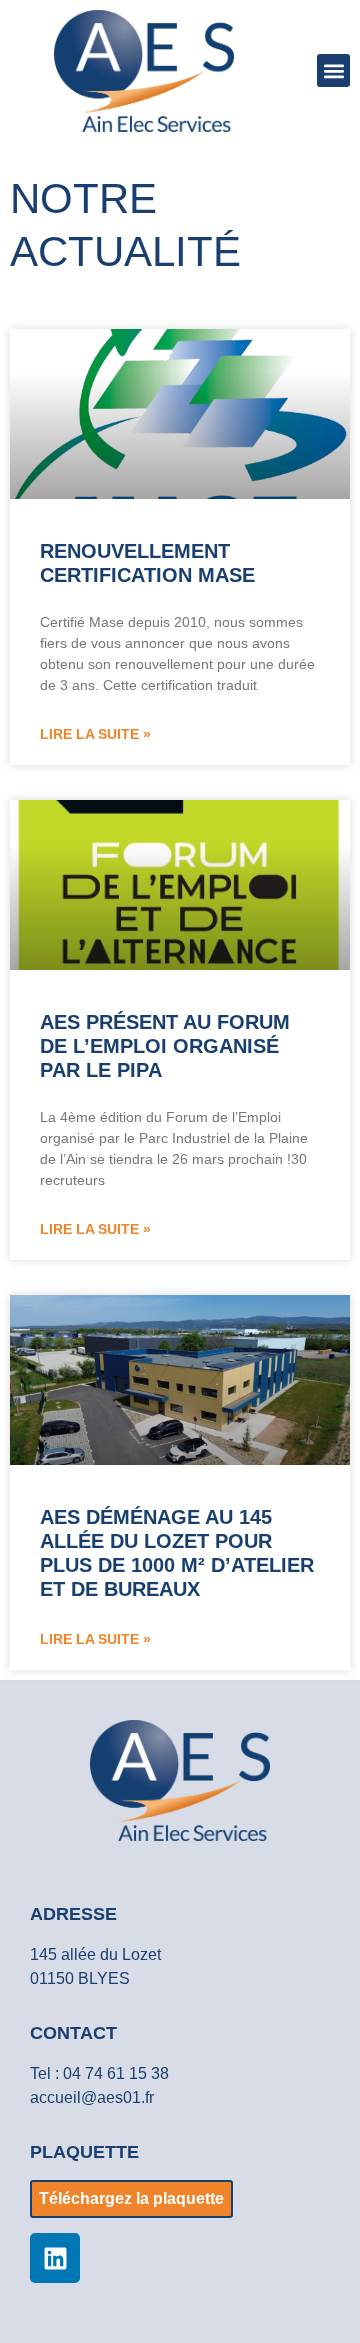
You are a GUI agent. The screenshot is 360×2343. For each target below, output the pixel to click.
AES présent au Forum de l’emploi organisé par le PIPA (165, 1046)
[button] (333, 70)
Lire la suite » (95, 734)
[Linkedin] (55, 2258)
